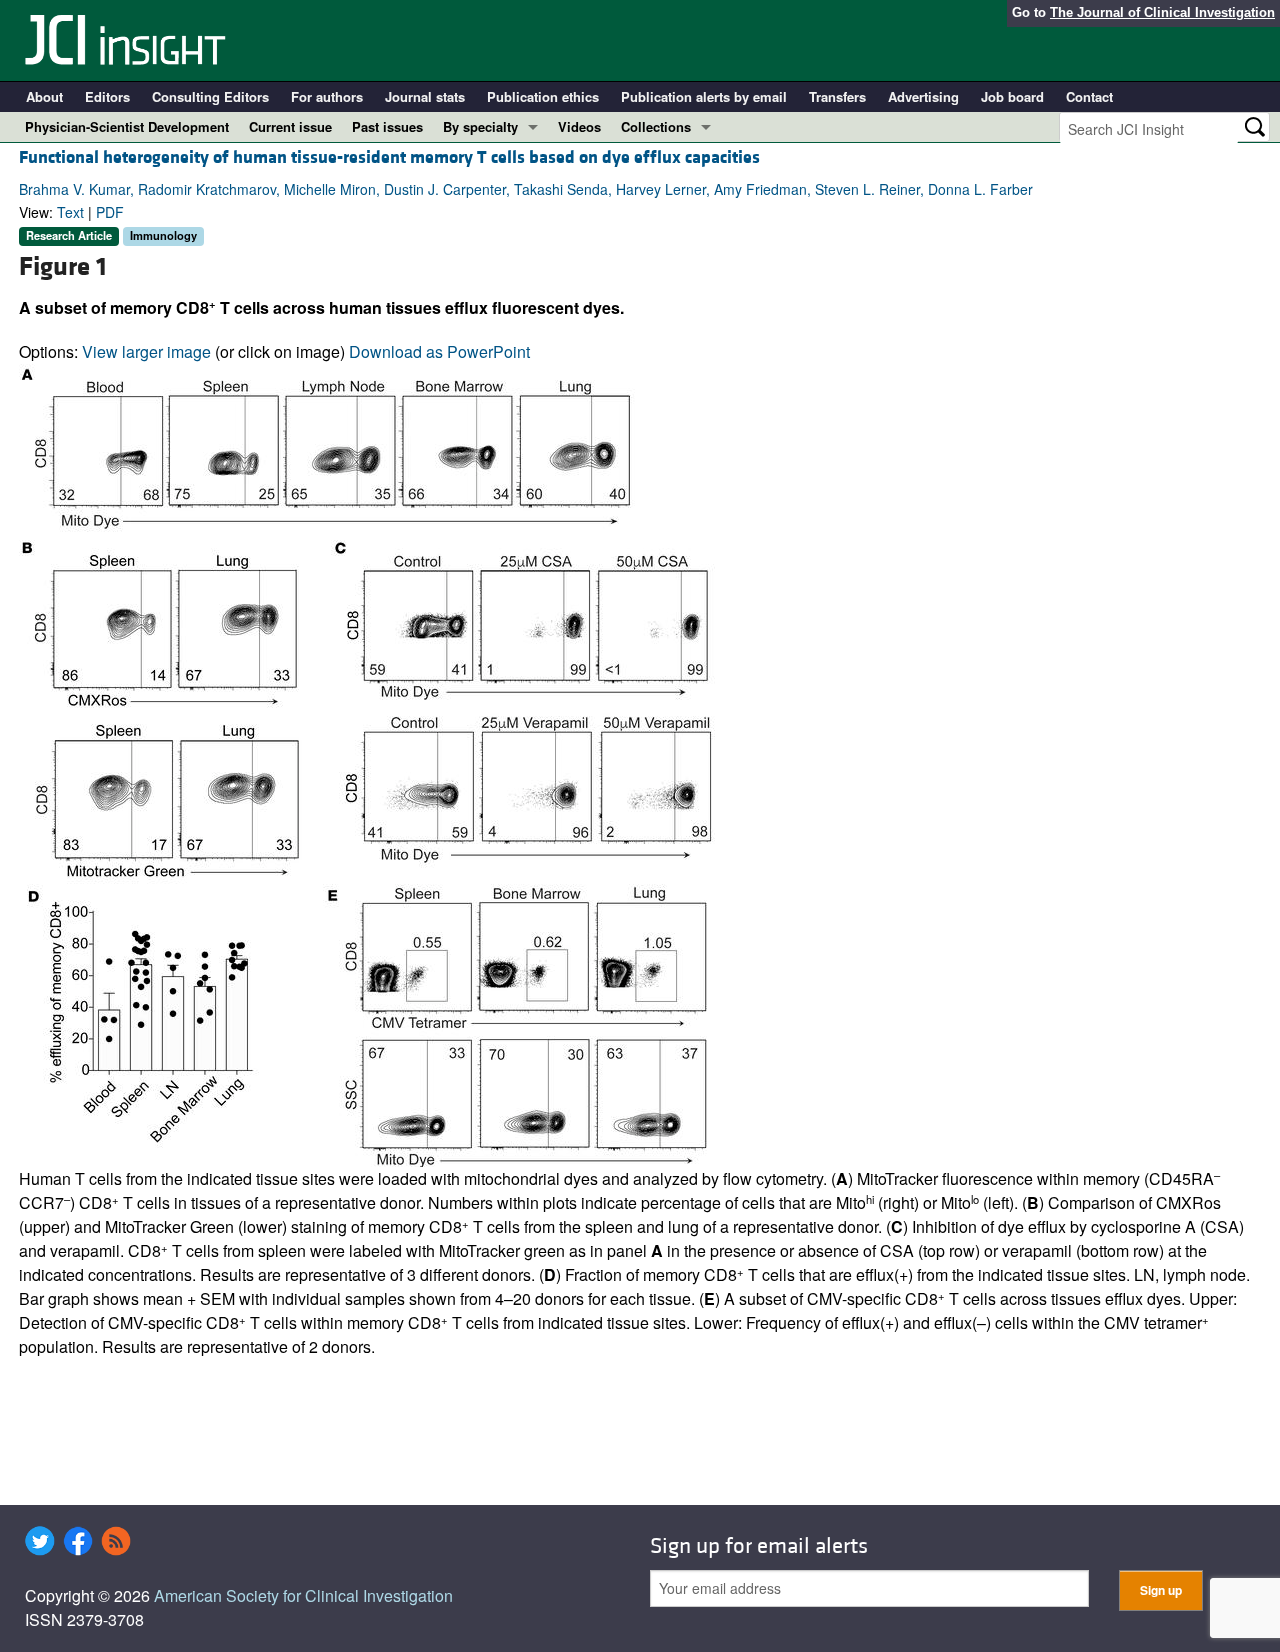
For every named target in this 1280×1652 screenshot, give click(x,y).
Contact (1089, 96)
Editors (107, 96)
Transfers (837, 96)
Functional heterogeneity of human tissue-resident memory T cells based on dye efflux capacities (389, 157)
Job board (1012, 96)
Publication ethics (543, 96)
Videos (579, 126)
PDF (110, 212)
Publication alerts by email (704, 96)
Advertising (923, 96)
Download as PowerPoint (439, 351)
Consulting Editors (210, 96)
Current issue (290, 126)
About (44, 96)
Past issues (387, 126)
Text (70, 212)
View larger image (146, 351)
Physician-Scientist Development (127, 126)
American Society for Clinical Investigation (303, 1595)
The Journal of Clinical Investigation (1162, 12)
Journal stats (425, 96)
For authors (327, 96)
